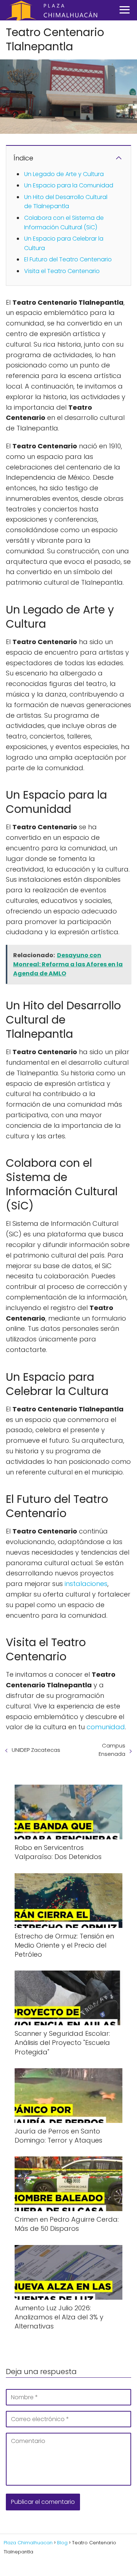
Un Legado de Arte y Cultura (64, 174)
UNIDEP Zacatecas (36, 1750)
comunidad (106, 1727)
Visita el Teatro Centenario (62, 271)
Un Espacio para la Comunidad (69, 185)
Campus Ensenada (112, 1750)
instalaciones (86, 1584)
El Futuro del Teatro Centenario (68, 259)
